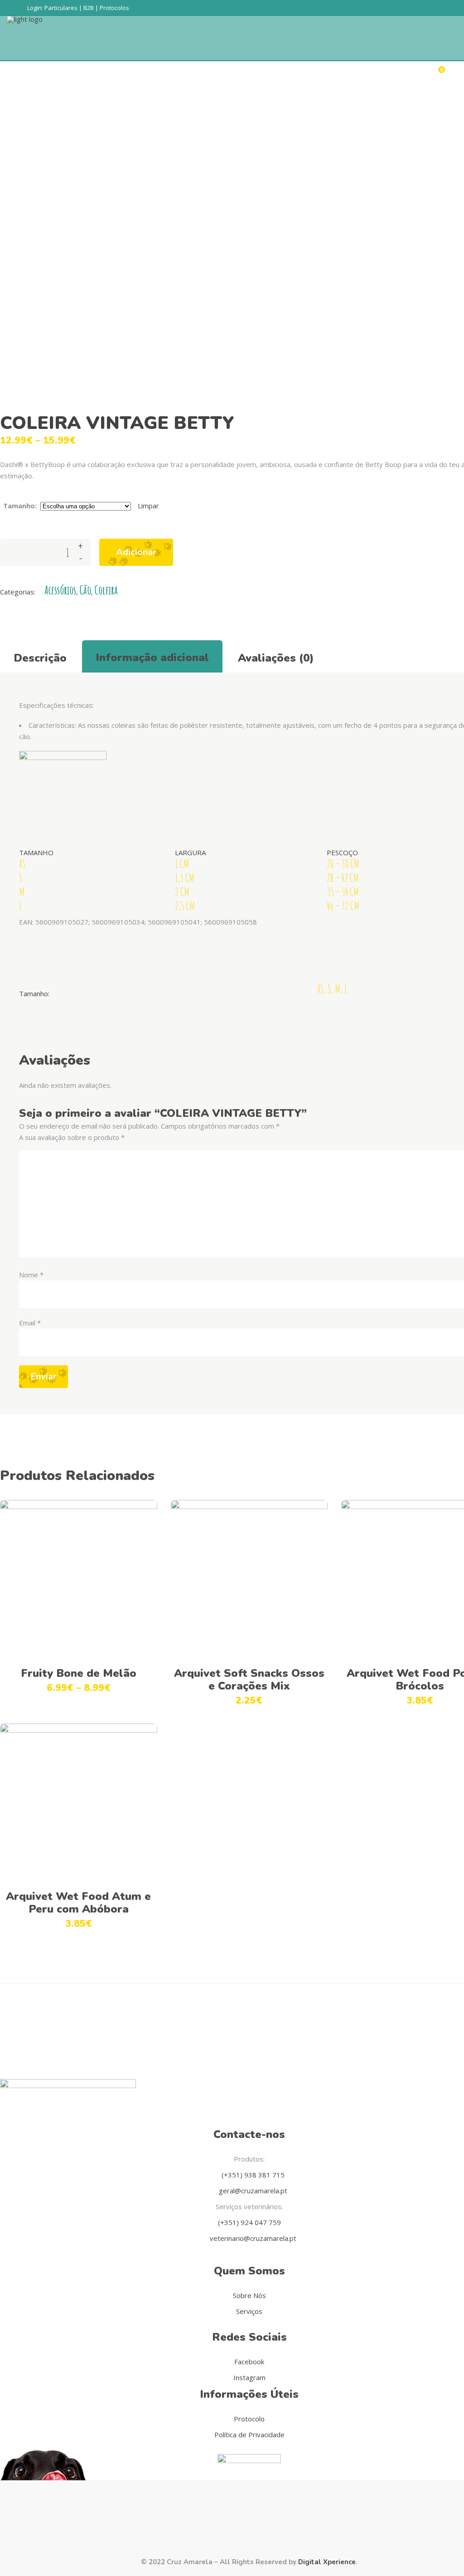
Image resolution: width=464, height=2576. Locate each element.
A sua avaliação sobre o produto (72, 1137)
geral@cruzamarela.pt (252, 2191)
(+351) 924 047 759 (249, 2222)
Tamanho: (20, 506)
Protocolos (114, 8)
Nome (31, 1275)
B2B (89, 8)
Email (30, 1323)
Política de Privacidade (249, 2435)
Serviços (249, 2311)
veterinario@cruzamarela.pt (252, 2238)
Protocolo (249, 2419)
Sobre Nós (249, 2295)
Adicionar (136, 552)
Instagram (249, 2377)
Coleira (106, 590)
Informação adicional (152, 657)
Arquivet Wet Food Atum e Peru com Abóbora (78, 1903)
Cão (85, 590)
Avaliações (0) (276, 658)
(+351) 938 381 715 (252, 2175)
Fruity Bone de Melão (79, 1673)
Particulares (61, 8)
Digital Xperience (327, 2562)
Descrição (40, 658)
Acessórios (60, 590)
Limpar (148, 506)
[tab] (40, 657)
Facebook (249, 2362)
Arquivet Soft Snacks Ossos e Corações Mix (249, 1680)
